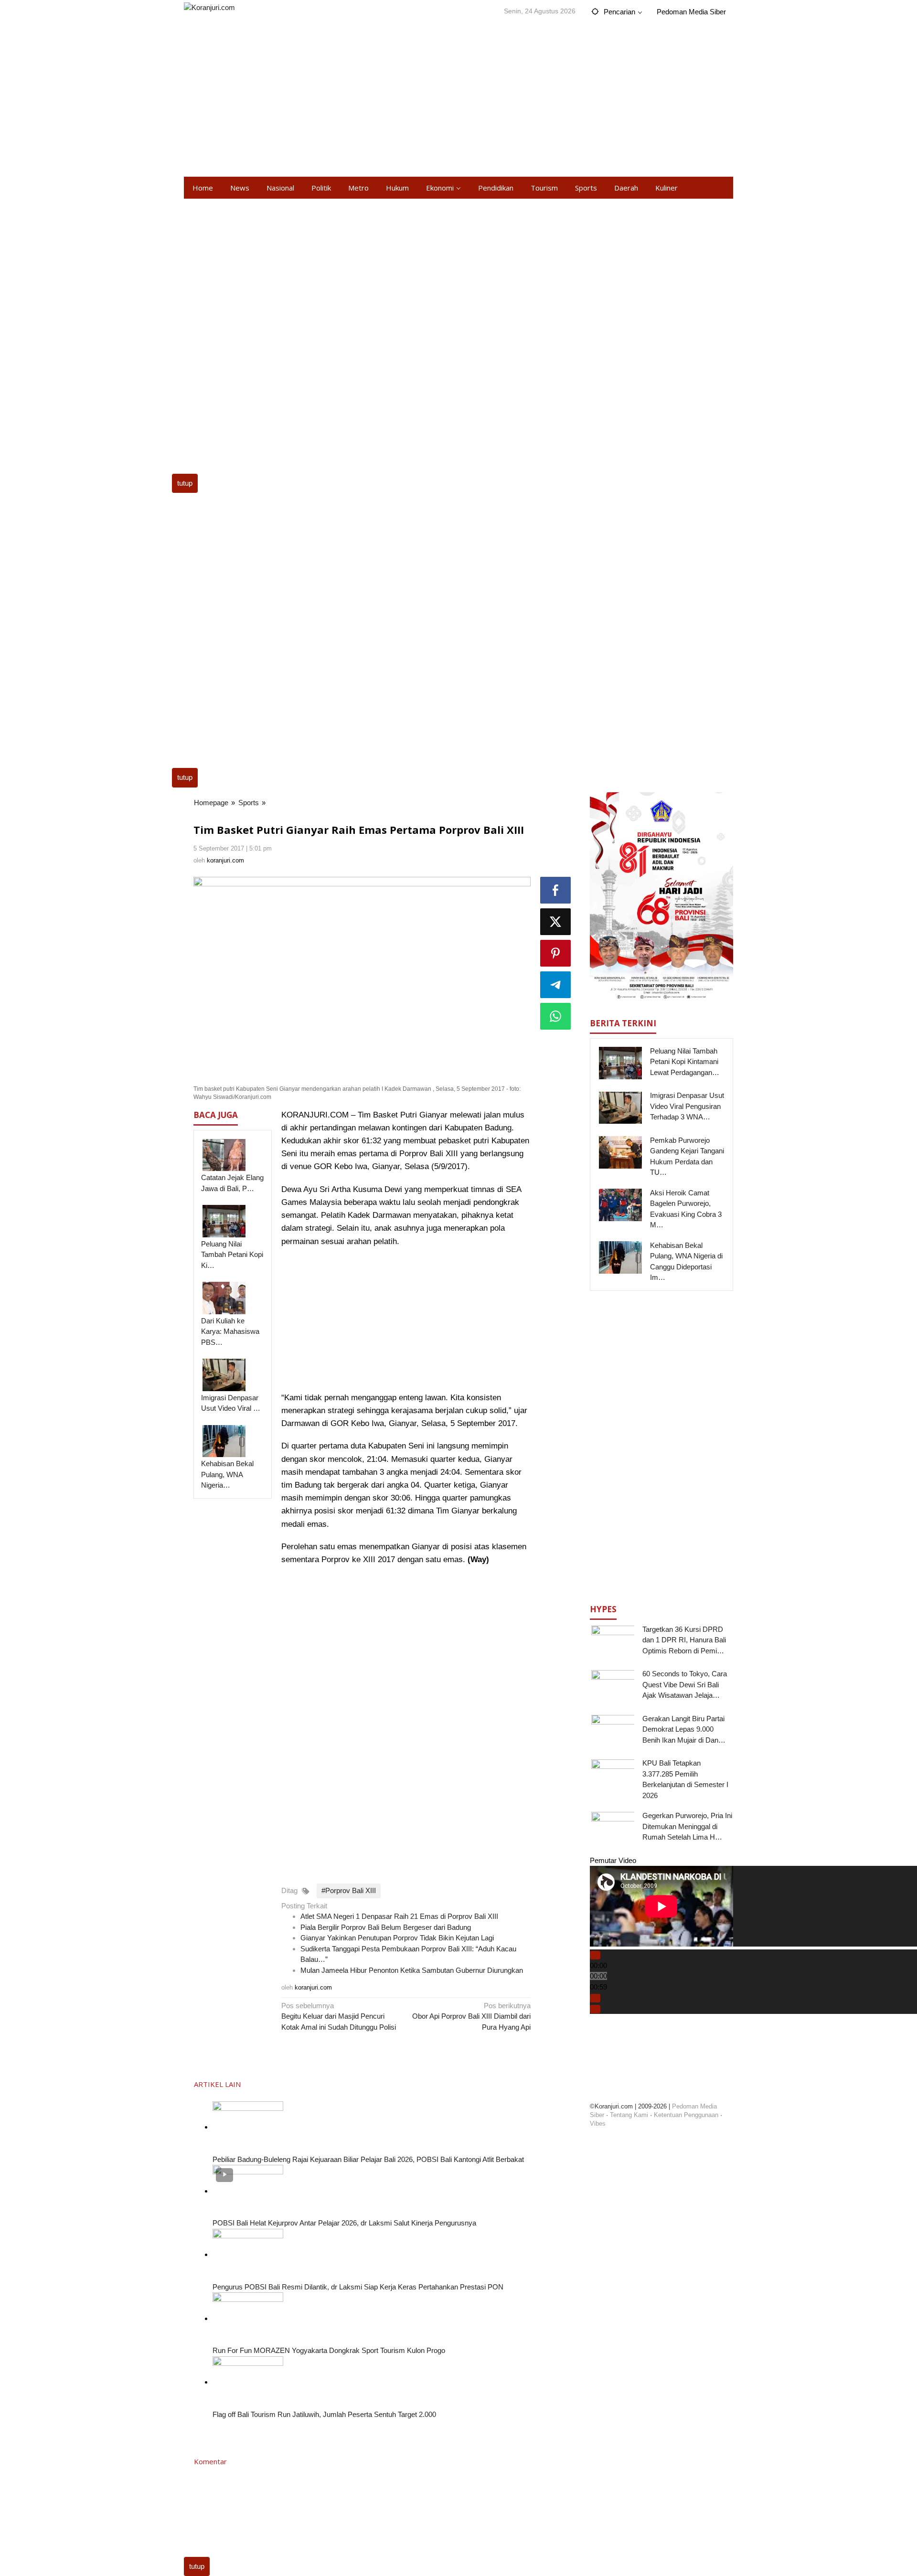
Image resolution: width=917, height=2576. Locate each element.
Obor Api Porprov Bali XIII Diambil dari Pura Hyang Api (471, 2016)
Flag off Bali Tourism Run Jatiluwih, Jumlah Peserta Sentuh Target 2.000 (324, 2414)
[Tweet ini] (555, 922)
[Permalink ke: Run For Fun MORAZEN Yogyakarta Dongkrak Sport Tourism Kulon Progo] (248, 2318)
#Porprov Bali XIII (349, 1890)
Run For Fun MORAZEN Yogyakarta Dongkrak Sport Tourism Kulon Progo (329, 2350)
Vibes (598, 2124)
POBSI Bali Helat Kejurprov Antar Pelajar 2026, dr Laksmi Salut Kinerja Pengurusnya (344, 2223)
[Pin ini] (555, 953)
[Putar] (595, 1955)
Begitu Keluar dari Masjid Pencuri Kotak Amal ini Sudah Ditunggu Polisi (339, 2016)
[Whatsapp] (555, 1016)
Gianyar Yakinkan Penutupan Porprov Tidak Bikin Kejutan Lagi (397, 1938)
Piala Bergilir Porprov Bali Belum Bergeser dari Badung (386, 1927)
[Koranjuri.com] (209, 7)
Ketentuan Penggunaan (686, 2115)
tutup (185, 483)
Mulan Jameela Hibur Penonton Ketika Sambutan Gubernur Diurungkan (412, 1970)
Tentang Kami (629, 2115)
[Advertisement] (458, 100)
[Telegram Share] (555, 985)
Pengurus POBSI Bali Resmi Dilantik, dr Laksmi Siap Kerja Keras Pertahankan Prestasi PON (358, 2287)
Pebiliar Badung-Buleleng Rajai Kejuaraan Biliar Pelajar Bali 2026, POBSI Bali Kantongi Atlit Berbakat (368, 2159)
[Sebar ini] (555, 890)
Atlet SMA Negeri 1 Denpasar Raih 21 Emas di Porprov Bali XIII (399, 1916)
